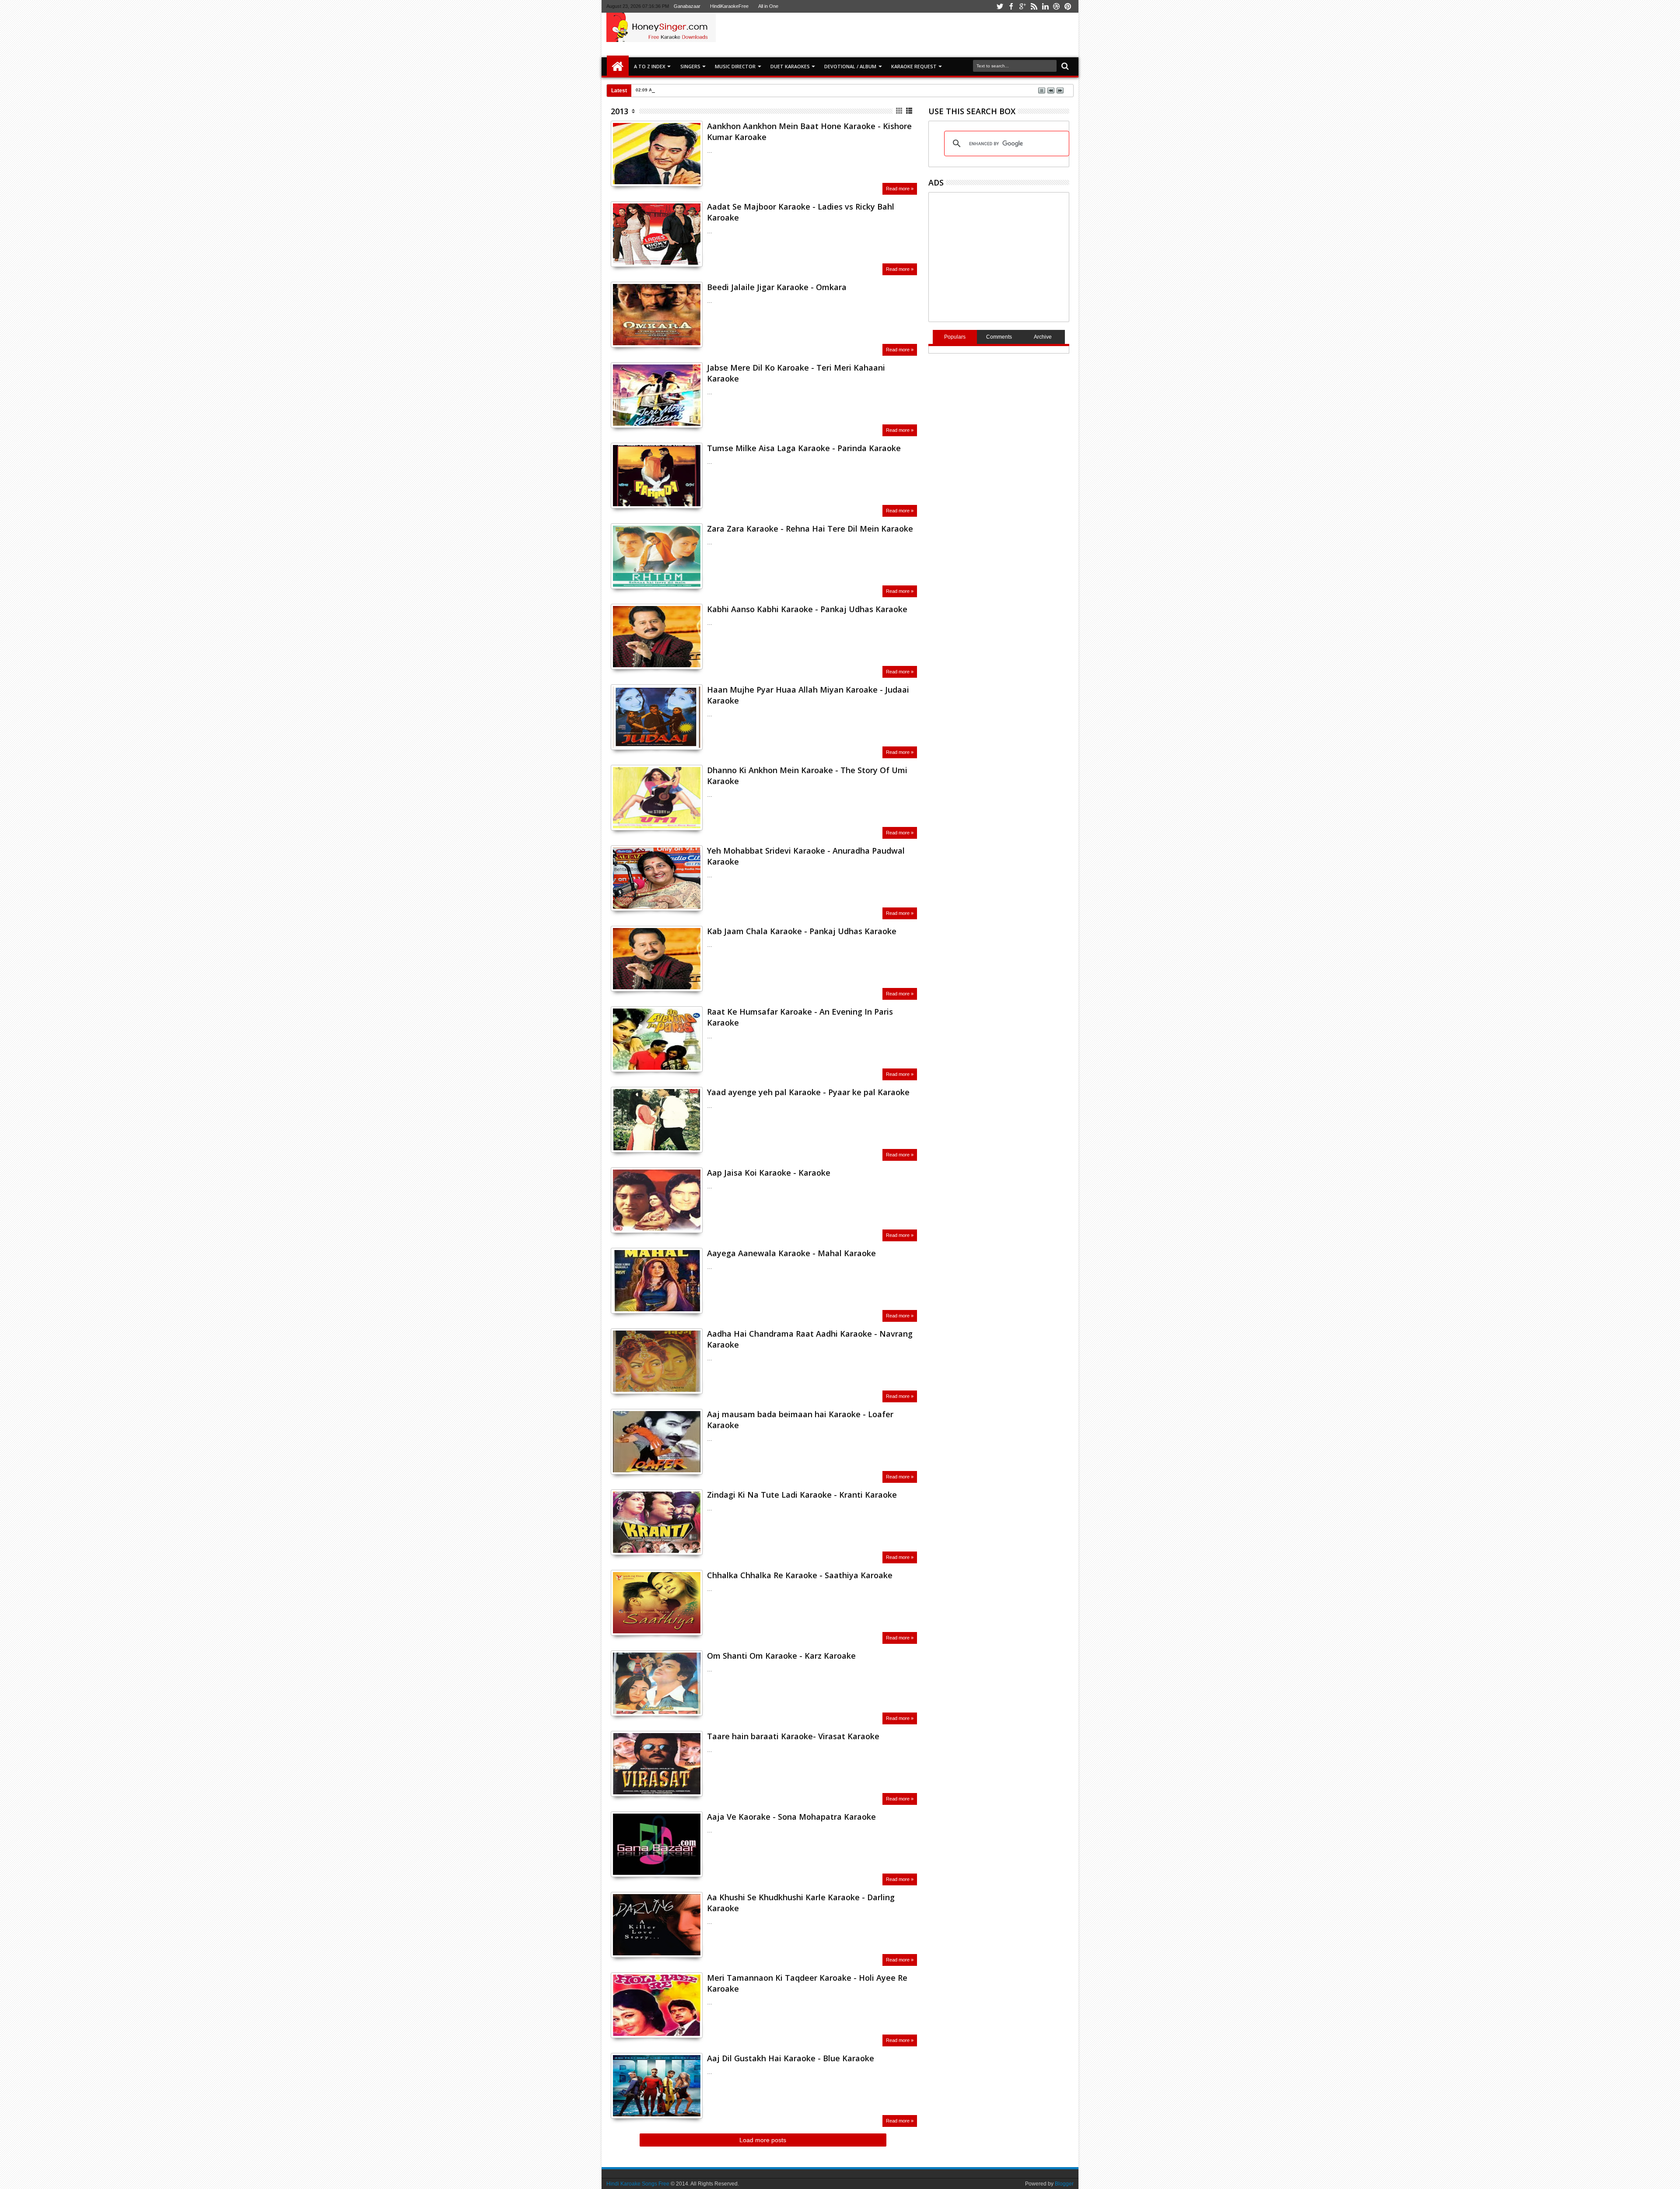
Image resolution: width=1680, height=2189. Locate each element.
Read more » (900, 189)
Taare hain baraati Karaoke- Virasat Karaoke (793, 1736)
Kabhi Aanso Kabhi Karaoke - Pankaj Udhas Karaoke (807, 609)
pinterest (1068, 6)
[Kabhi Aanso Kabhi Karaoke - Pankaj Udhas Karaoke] (657, 637)
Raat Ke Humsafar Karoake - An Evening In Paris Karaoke (800, 1017)
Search (1064, 66)
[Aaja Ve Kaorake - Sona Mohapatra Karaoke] (657, 1844)
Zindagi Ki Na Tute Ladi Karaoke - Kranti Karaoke (802, 1495)
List (910, 111)
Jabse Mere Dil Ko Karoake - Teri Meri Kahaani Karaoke (796, 373)
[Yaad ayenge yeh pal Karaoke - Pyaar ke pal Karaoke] (657, 1120)
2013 (619, 111)
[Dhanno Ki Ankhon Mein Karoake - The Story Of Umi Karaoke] (657, 798)
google (1022, 6)
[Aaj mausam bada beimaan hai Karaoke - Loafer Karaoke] (657, 1442)
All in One (768, 6)
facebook (1011, 6)
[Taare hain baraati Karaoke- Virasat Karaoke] (657, 1764)
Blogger (1064, 2184)
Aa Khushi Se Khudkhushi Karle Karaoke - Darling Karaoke (801, 1903)
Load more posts (763, 2140)
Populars (955, 337)
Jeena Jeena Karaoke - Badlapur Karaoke (704, 90)
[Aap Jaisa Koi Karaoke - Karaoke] (657, 1200)
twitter (1000, 6)
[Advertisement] (942, 35)
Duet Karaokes (790, 66)
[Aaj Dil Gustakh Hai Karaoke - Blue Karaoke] (657, 2086)
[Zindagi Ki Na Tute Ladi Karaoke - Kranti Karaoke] (657, 1522)
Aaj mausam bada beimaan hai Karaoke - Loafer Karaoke (800, 1420)
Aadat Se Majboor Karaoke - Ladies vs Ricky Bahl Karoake (801, 212)
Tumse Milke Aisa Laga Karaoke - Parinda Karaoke (804, 448)
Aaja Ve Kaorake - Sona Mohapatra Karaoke (791, 1817)
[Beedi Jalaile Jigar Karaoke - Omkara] (657, 315)
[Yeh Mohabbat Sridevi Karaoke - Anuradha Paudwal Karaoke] (657, 878)
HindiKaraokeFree (729, 6)
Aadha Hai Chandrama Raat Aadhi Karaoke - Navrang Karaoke (810, 1339)
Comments (999, 337)
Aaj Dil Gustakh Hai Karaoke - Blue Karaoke (791, 2058)
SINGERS (690, 66)
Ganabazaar (687, 6)
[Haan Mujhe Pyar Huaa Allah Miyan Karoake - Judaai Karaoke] (657, 717)
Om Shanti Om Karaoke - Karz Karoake (781, 1656)
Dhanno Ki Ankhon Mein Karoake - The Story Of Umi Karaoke (807, 776)
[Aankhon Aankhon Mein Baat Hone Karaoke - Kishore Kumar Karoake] (657, 154)
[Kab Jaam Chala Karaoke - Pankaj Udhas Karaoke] (657, 959)
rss (1034, 6)
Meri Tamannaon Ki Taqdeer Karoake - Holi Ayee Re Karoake (807, 1983)
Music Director (735, 66)
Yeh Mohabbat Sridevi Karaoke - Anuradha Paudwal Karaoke (806, 856)
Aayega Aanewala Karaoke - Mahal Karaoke (791, 1253)
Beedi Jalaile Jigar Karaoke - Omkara (777, 287)
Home (618, 67)
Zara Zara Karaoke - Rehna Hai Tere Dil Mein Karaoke (810, 529)
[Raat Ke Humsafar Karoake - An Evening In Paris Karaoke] (657, 1039)
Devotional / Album (850, 66)
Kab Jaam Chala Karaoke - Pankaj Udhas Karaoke (802, 931)
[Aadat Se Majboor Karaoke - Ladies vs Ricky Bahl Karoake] (657, 234)
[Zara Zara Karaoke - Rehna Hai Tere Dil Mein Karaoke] (657, 556)
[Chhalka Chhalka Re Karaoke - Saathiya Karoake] (657, 1603)
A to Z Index (650, 66)
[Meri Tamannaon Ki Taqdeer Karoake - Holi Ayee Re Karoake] (657, 2005)
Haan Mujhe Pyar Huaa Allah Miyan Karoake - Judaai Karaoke (808, 695)
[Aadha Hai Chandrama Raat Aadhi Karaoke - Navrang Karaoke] (657, 1361)
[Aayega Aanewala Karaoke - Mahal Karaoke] (657, 1281)
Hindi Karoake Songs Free (638, 2184)
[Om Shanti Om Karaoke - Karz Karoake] (657, 1683)
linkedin (1045, 6)
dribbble (1057, 6)
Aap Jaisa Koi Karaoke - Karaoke (769, 1173)
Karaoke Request (914, 66)
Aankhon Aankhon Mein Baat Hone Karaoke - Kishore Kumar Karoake (809, 131)
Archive (1043, 337)
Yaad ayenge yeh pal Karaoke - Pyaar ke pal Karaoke (808, 1092)
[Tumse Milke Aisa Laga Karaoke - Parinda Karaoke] (657, 476)
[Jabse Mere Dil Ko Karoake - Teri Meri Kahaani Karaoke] (657, 395)
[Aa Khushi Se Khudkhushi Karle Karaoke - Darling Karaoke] (657, 1925)
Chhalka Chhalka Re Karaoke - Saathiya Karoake (800, 1575)
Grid (900, 111)
